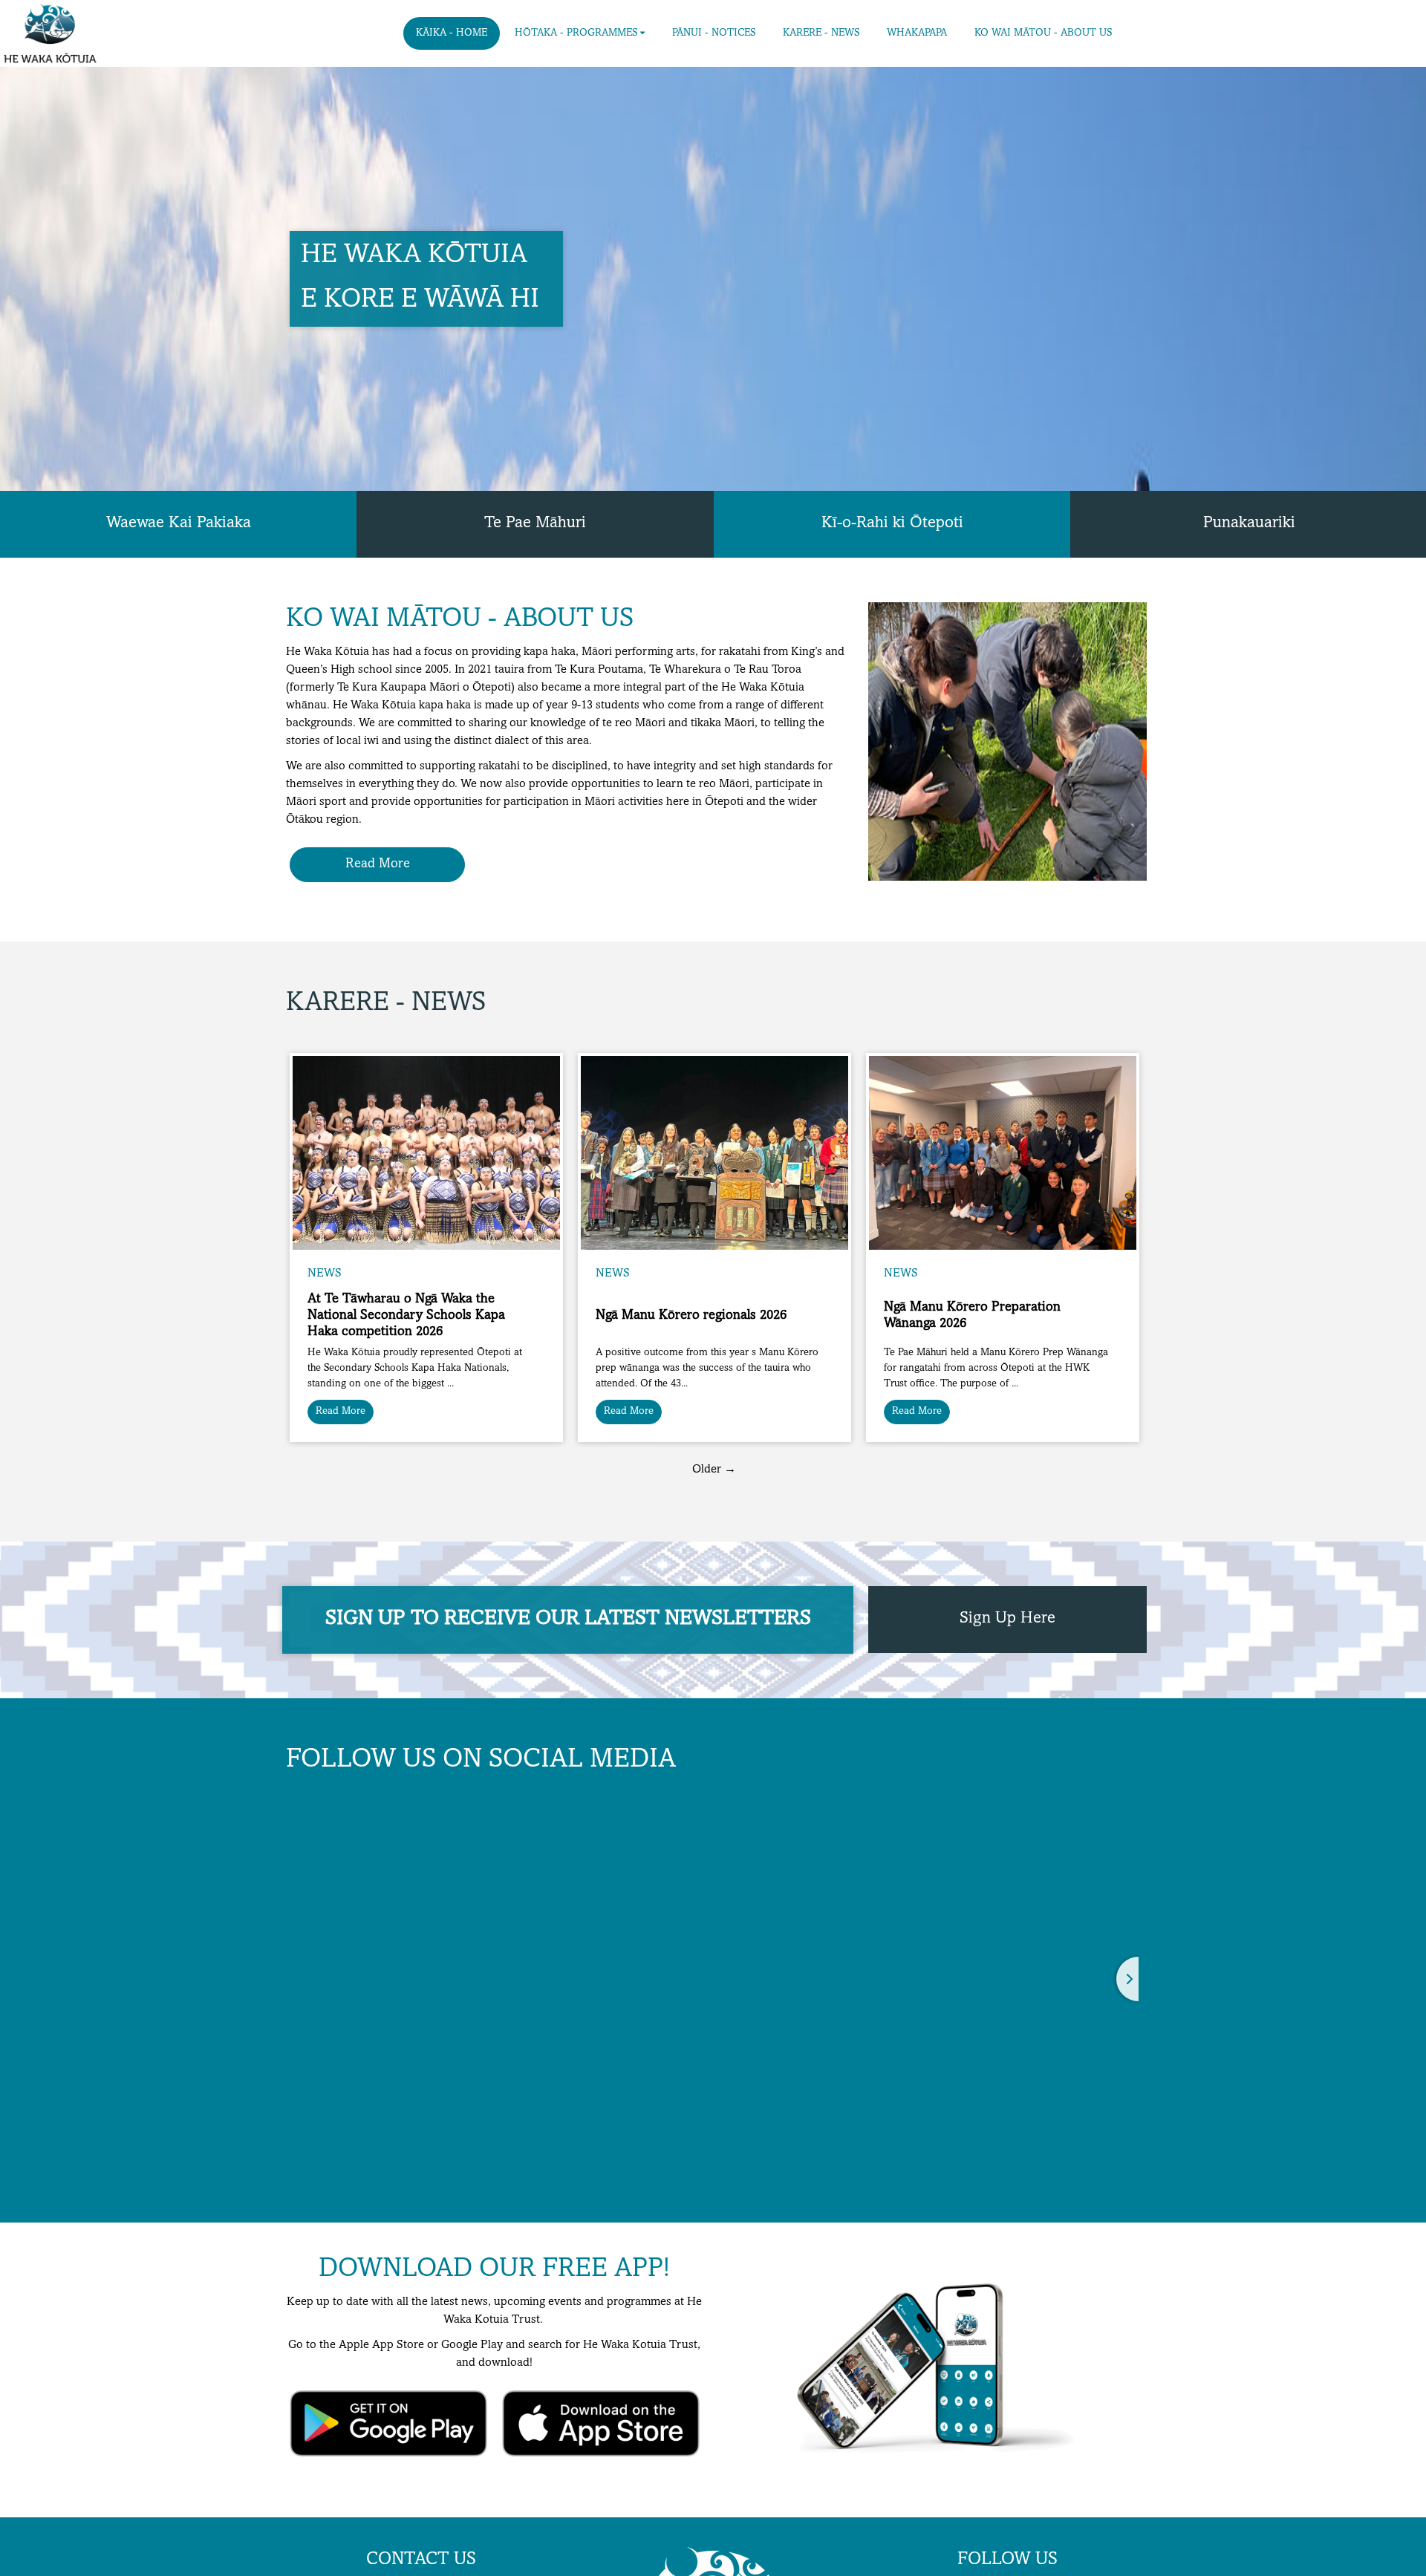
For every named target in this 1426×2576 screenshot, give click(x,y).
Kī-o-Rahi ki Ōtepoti (892, 524)
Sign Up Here (1007, 1619)
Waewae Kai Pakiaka (179, 524)
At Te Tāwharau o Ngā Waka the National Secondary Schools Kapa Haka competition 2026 (406, 1316)
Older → (714, 1470)
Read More (378, 864)
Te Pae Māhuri (535, 524)
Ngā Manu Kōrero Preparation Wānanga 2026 (972, 1316)
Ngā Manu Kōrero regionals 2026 (691, 1316)
